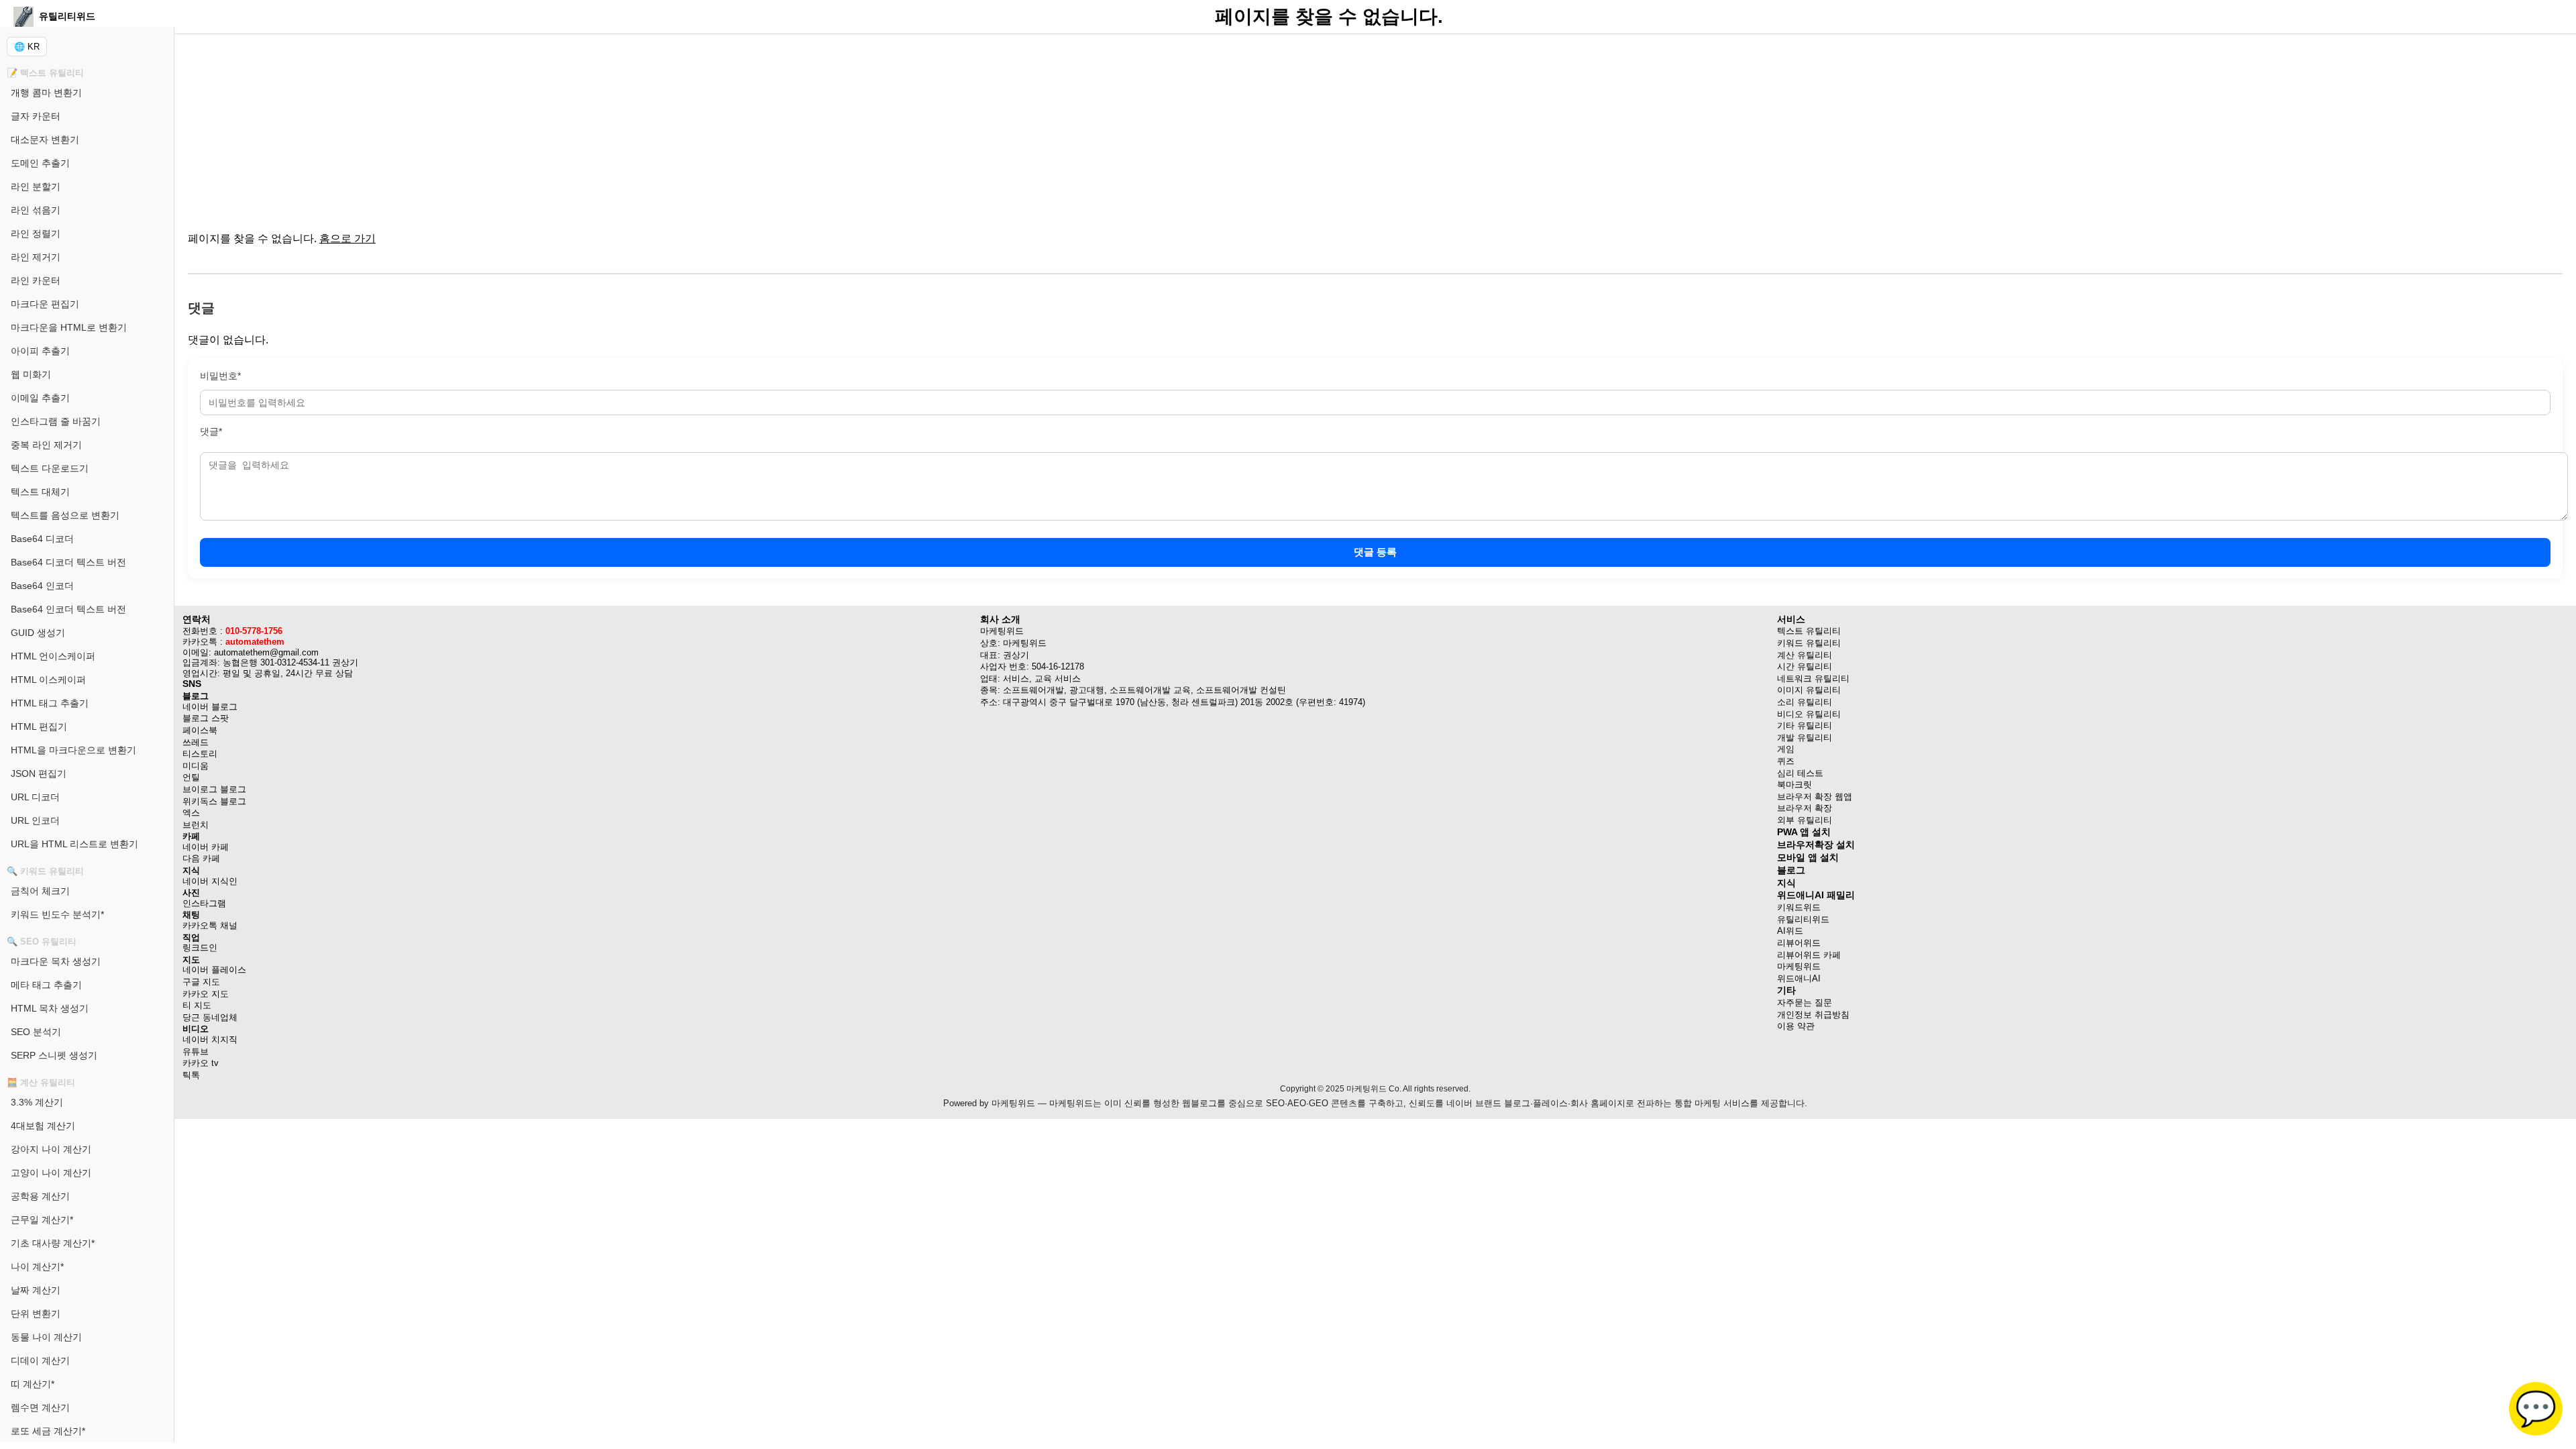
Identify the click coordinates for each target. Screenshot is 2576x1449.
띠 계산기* (33, 1384)
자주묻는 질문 (1805, 1003)
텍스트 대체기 (40, 492)
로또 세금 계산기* (48, 1431)
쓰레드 (196, 742)
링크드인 (200, 948)
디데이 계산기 (40, 1360)
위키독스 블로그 (214, 801)
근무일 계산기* (42, 1220)
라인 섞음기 (36, 210)
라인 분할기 (36, 186)
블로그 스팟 (206, 718)
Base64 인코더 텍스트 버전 (68, 609)
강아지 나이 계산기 (51, 1149)
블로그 (1791, 870)
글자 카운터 (36, 116)
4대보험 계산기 (43, 1126)
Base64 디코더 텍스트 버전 (68, 562)
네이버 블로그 (210, 707)
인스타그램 (204, 903)
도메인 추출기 (40, 163)
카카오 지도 (206, 994)
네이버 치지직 (210, 1039)
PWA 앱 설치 (1804, 832)
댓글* (211, 431)
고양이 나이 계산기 (51, 1173)
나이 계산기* (37, 1267)
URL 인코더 (35, 820)
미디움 (196, 766)
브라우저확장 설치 (1816, 845)
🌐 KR (27, 47)
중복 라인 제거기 (46, 445)
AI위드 (1790, 931)
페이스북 (200, 730)
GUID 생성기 (38, 633)
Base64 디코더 (42, 539)
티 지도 (197, 1005)
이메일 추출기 (40, 398)
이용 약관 (1796, 1026)
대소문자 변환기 (45, 140)
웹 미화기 (31, 374)
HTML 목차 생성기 (50, 1008)
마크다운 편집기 (45, 304)
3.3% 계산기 (37, 1102)
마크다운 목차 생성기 (56, 961)
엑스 (191, 813)
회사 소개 (1000, 619)
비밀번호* (220, 376)
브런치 (196, 825)
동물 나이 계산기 (46, 1337)
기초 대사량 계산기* (53, 1243)
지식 (1786, 883)
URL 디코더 (35, 797)
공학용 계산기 (40, 1196)
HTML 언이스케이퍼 (53, 656)
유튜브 (196, 1052)
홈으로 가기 (347, 238)
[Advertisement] (590, 127)
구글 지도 (201, 982)
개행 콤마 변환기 (46, 93)
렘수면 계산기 (40, 1407)
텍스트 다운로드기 (50, 468)
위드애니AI (1799, 978)
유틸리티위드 (1803, 919)
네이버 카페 (206, 847)
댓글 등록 (1375, 552)
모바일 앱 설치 (1808, 857)
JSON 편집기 (39, 773)
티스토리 (200, 754)
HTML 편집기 (39, 727)
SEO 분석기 (36, 1032)
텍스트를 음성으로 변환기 (65, 515)
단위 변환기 (36, 1313)
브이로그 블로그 (214, 789)
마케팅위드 (1799, 966)
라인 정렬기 (36, 233)
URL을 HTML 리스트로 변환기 (74, 844)
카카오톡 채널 (210, 925)
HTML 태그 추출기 (50, 703)
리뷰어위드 (1799, 943)
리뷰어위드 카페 (1809, 955)
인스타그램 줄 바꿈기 (56, 421)
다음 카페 (201, 858)
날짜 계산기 (36, 1290)
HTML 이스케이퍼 (48, 680)
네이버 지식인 (210, 881)
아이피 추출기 (40, 351)
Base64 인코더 (42, 586)
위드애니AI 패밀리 (1816, 895)
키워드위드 (1799, 907)
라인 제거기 (36, 257)
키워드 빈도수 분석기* (57, 914)
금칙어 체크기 (40, 891)
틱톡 (191, 1075)
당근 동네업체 (210, 1017)
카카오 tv (201, 1063)
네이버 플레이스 (214, 970)
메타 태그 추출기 (46, 985)
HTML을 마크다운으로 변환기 (73, 750)
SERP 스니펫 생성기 (54, 1055)
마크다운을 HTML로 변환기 (69, 327)
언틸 (191, 777)
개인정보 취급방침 (1813, 1015)
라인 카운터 (36, 280)
